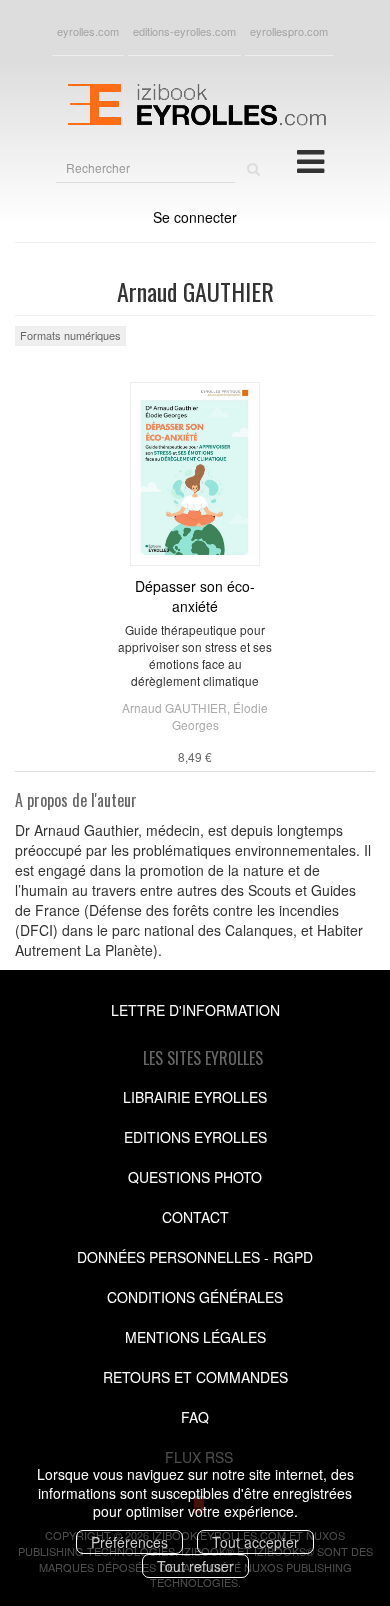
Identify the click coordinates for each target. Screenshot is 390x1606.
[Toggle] (310, 160)
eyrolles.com (88, 31)
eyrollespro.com (289, 31)
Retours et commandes (195, 1377)
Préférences (129, 1542)
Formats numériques (70, 335)
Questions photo (195, 1177)
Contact (195, 1217)
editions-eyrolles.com (184, 31)
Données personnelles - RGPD (195, 1257)
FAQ (195, 1417)
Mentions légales (195, 1337)
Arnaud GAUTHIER (174, 707)
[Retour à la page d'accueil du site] (195, 102)
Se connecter (195, 217)
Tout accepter (255, 1542)
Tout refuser (195, 1566)
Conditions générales (195, 1297)
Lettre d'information (195, 1010)
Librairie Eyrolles (195, 1097)
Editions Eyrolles (195, 1137)
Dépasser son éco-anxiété (195, 596)
